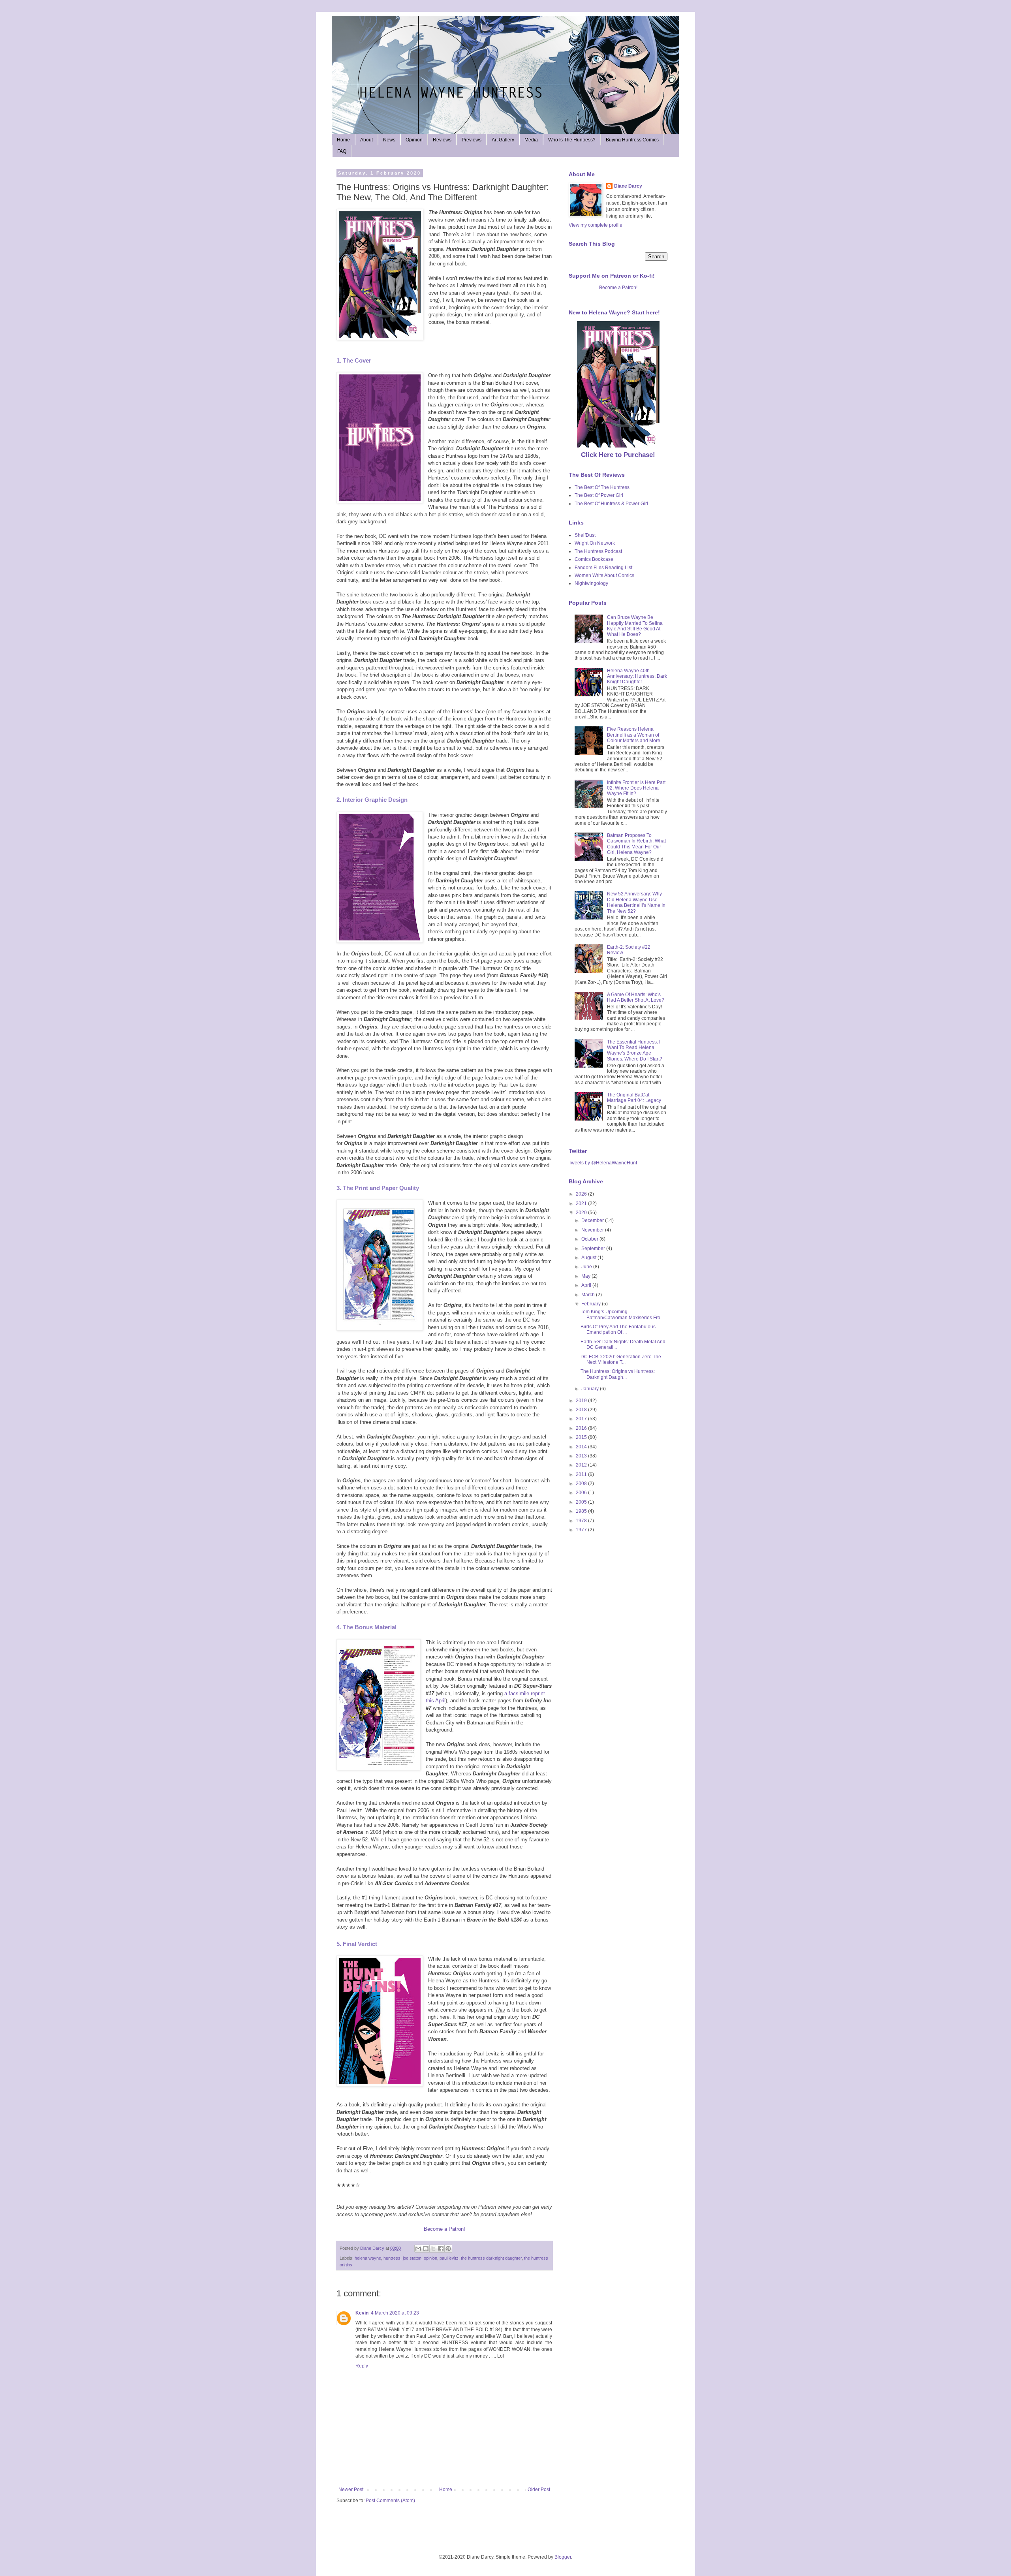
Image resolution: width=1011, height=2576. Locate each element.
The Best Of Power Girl (599, 495)
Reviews (442, 140)
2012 (582, 1465)
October (590, 1239)
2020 (582, 1213)
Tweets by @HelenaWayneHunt (603, 1163)
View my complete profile (596, 225)
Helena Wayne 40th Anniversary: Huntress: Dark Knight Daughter (637, 676)
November (593, 1230)
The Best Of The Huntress (602, 487)
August (589, 1258)
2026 (582, 1194)
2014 (582, 1447)
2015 (582, 1437)
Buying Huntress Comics (632, 140)
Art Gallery (503, 140)
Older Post (539, 2490)
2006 (582, 1493)
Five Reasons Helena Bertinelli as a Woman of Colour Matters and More (634, 735)
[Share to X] (433, 2249)
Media (531, 140)
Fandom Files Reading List (603, 568)
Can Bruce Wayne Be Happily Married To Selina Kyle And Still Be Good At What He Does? (635, 626)
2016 (582, 1428)
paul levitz (449, 2258)
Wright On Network (595, 543)
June (587, 1267)
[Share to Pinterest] (448, 2249)
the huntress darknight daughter (491, 2258)
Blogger (563, 2557)
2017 (582, 1419)
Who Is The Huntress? (572, 140)
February (592, 1304)
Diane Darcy (628, 186)
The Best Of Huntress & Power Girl (611, 504)
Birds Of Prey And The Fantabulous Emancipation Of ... (618, 1329)
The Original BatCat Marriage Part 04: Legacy (634, 1098)
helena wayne (368, 2258)
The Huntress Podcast (598, 551)
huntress (392, 2258)
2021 (582, 1203)
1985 (582, 1511)
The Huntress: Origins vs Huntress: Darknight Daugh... (618, 1374)
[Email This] (418, 2249)
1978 (582, 1521)
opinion (430, 2258)
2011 (582, 1474)
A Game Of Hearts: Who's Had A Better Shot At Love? (636, 997)
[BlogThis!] (426, 2249)
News (389, 140)
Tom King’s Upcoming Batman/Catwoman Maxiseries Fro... (622, 1314)
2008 (582, 1484)
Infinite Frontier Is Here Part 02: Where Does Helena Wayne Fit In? (636, 788)
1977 (582, 1530)
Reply (362, 2366)
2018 (582, 1410)
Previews (472, 140)
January (591, 1389)
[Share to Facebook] (441, 2249)
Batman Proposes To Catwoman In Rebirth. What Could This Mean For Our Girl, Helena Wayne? (636, 844)
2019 (582, 1401)
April (587, 1285)
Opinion (414, 140)
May (586, 1276)
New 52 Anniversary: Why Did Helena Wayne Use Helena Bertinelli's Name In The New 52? (636, 902)
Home (343, 140)
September (594, 1249)
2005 (582, 1502)
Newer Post (351, 2490)
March (589, 1295)
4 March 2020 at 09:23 (395, 2313)
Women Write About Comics (604, 575)
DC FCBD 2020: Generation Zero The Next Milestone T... (621, 1359)
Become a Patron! (444, 2229)
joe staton (412, 2258)
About (366, 140)
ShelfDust (585, 535)
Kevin (362, 2313)
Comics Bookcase (594, 559)
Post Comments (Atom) (390, 2501)
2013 (582, 1456)
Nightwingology (591, 583)
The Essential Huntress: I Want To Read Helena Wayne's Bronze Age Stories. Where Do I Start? (635, 1050)
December (593, 1220)
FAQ (342, 151)
